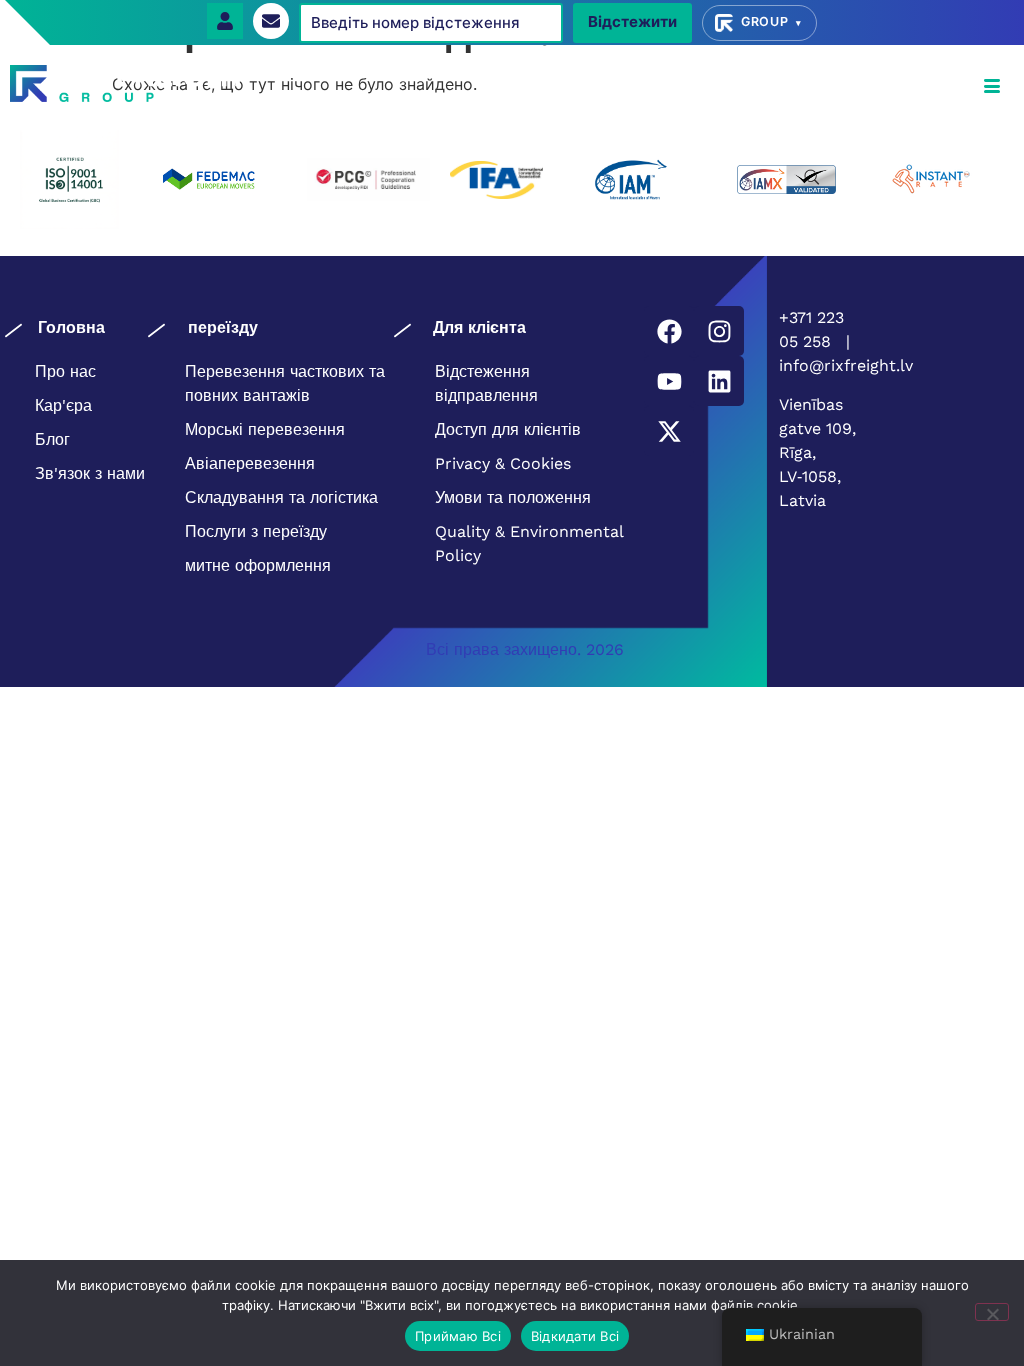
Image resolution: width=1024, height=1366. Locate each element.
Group (771, 21)
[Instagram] (719, 331)
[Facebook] (669, 331)
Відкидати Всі (575, 1336)
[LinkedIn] (719, 381)
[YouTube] (669, 381)
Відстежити (632, 21)
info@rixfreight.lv (846, 365)
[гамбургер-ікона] (991, 87)
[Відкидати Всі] (992, 1312)
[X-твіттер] (669, 431)
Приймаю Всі (458, 1336)
